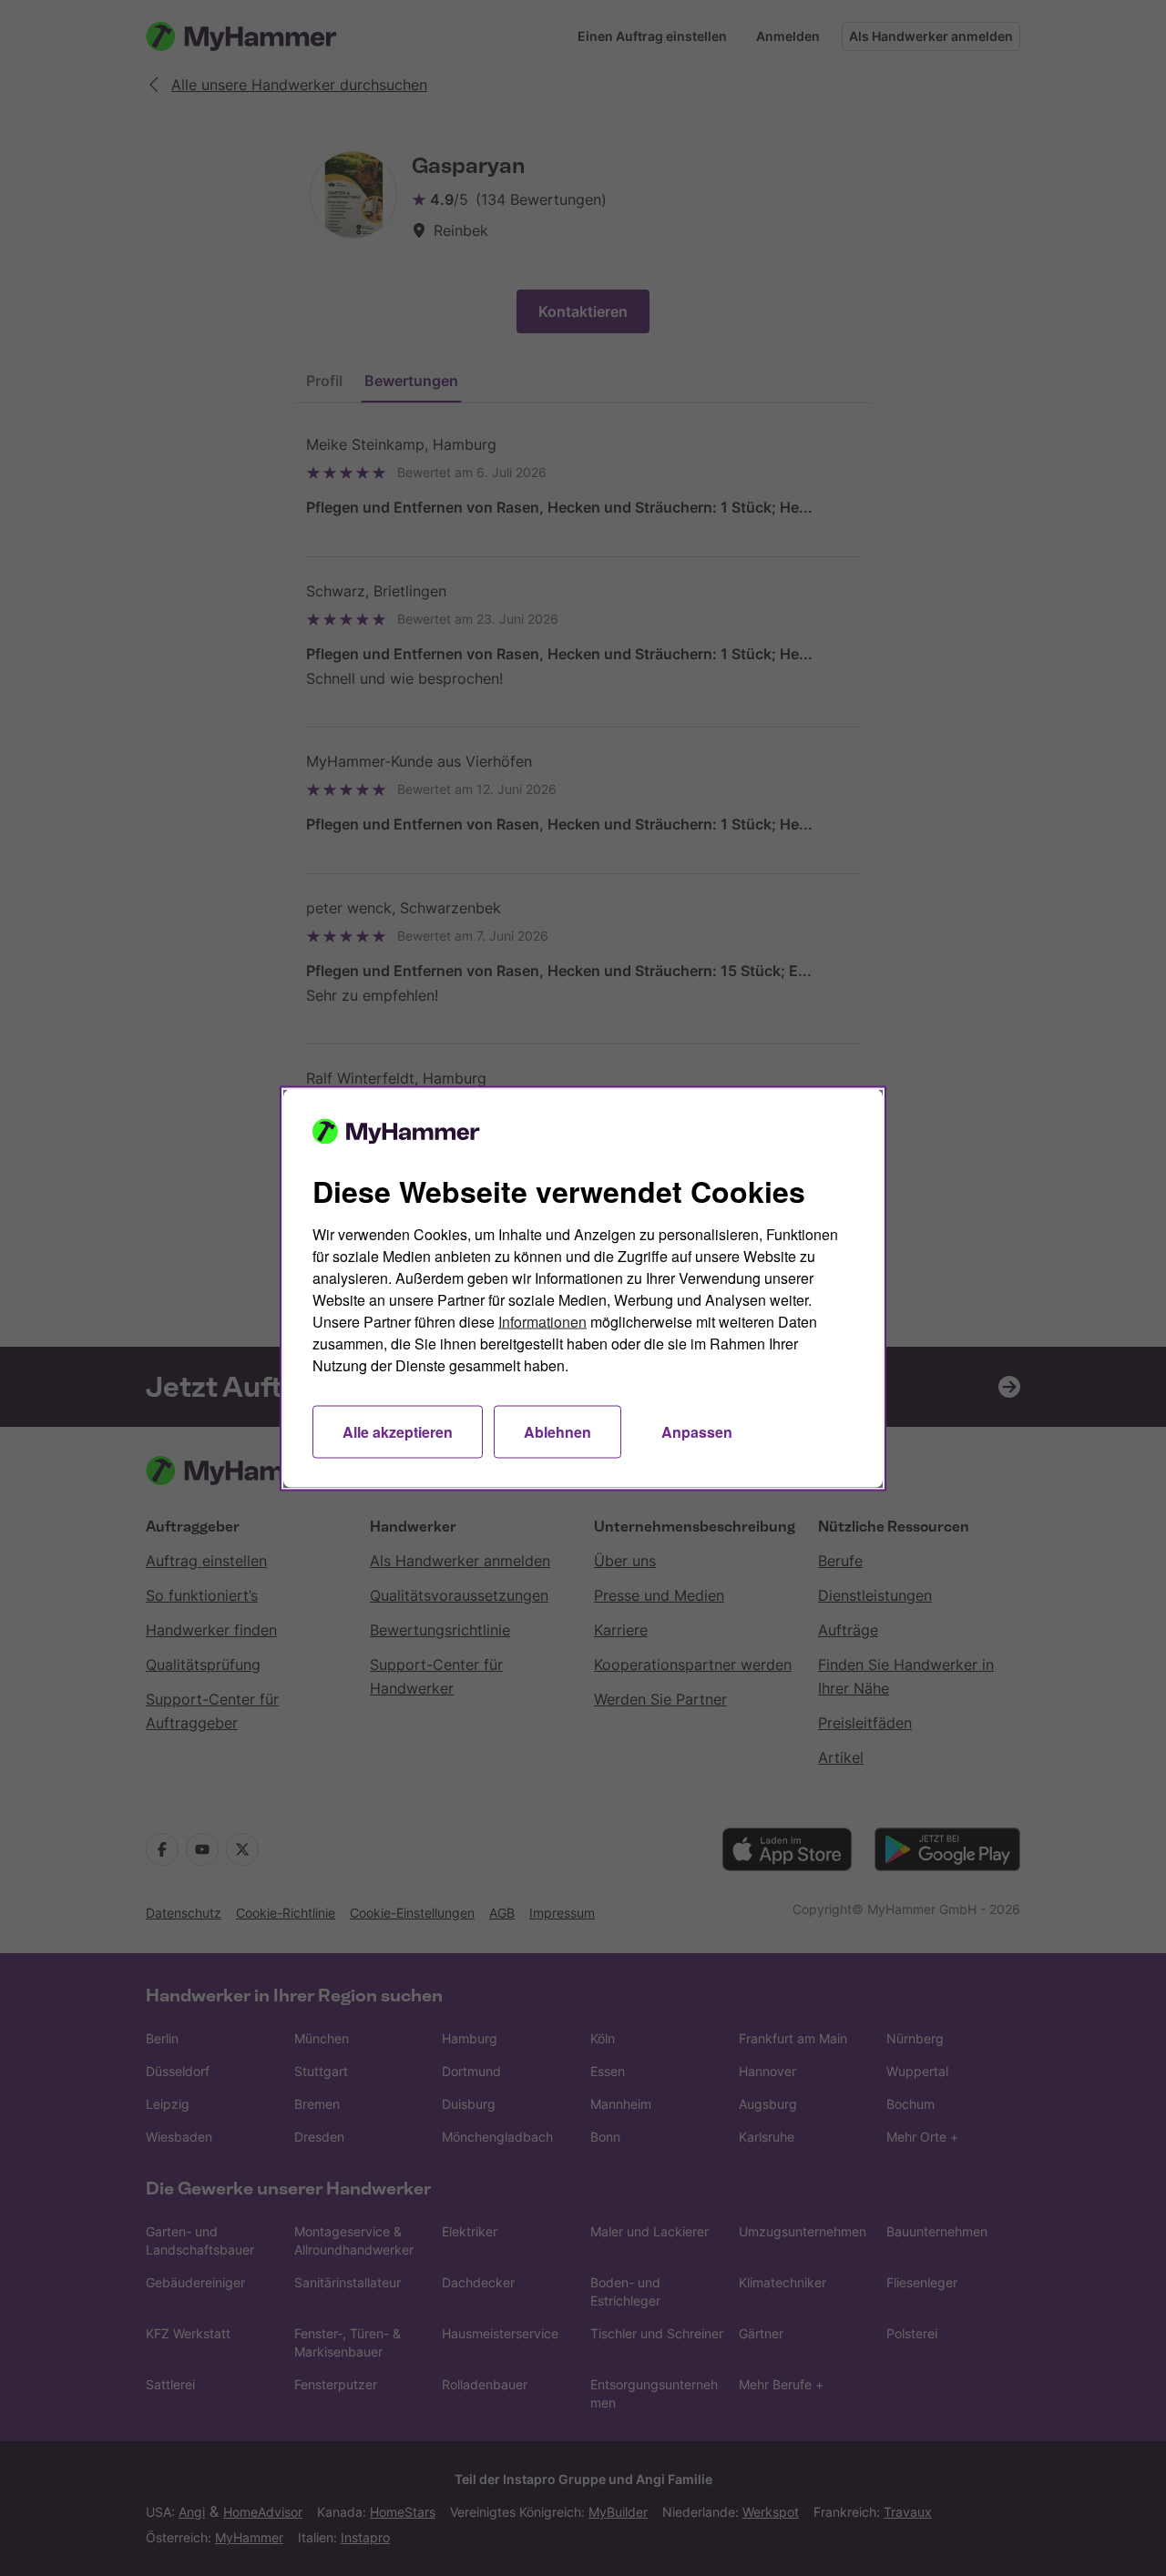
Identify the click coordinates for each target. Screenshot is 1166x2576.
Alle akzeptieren (398, 1431)
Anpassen (697, 1431)
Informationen (542, 1321)
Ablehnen (557, 1431)
